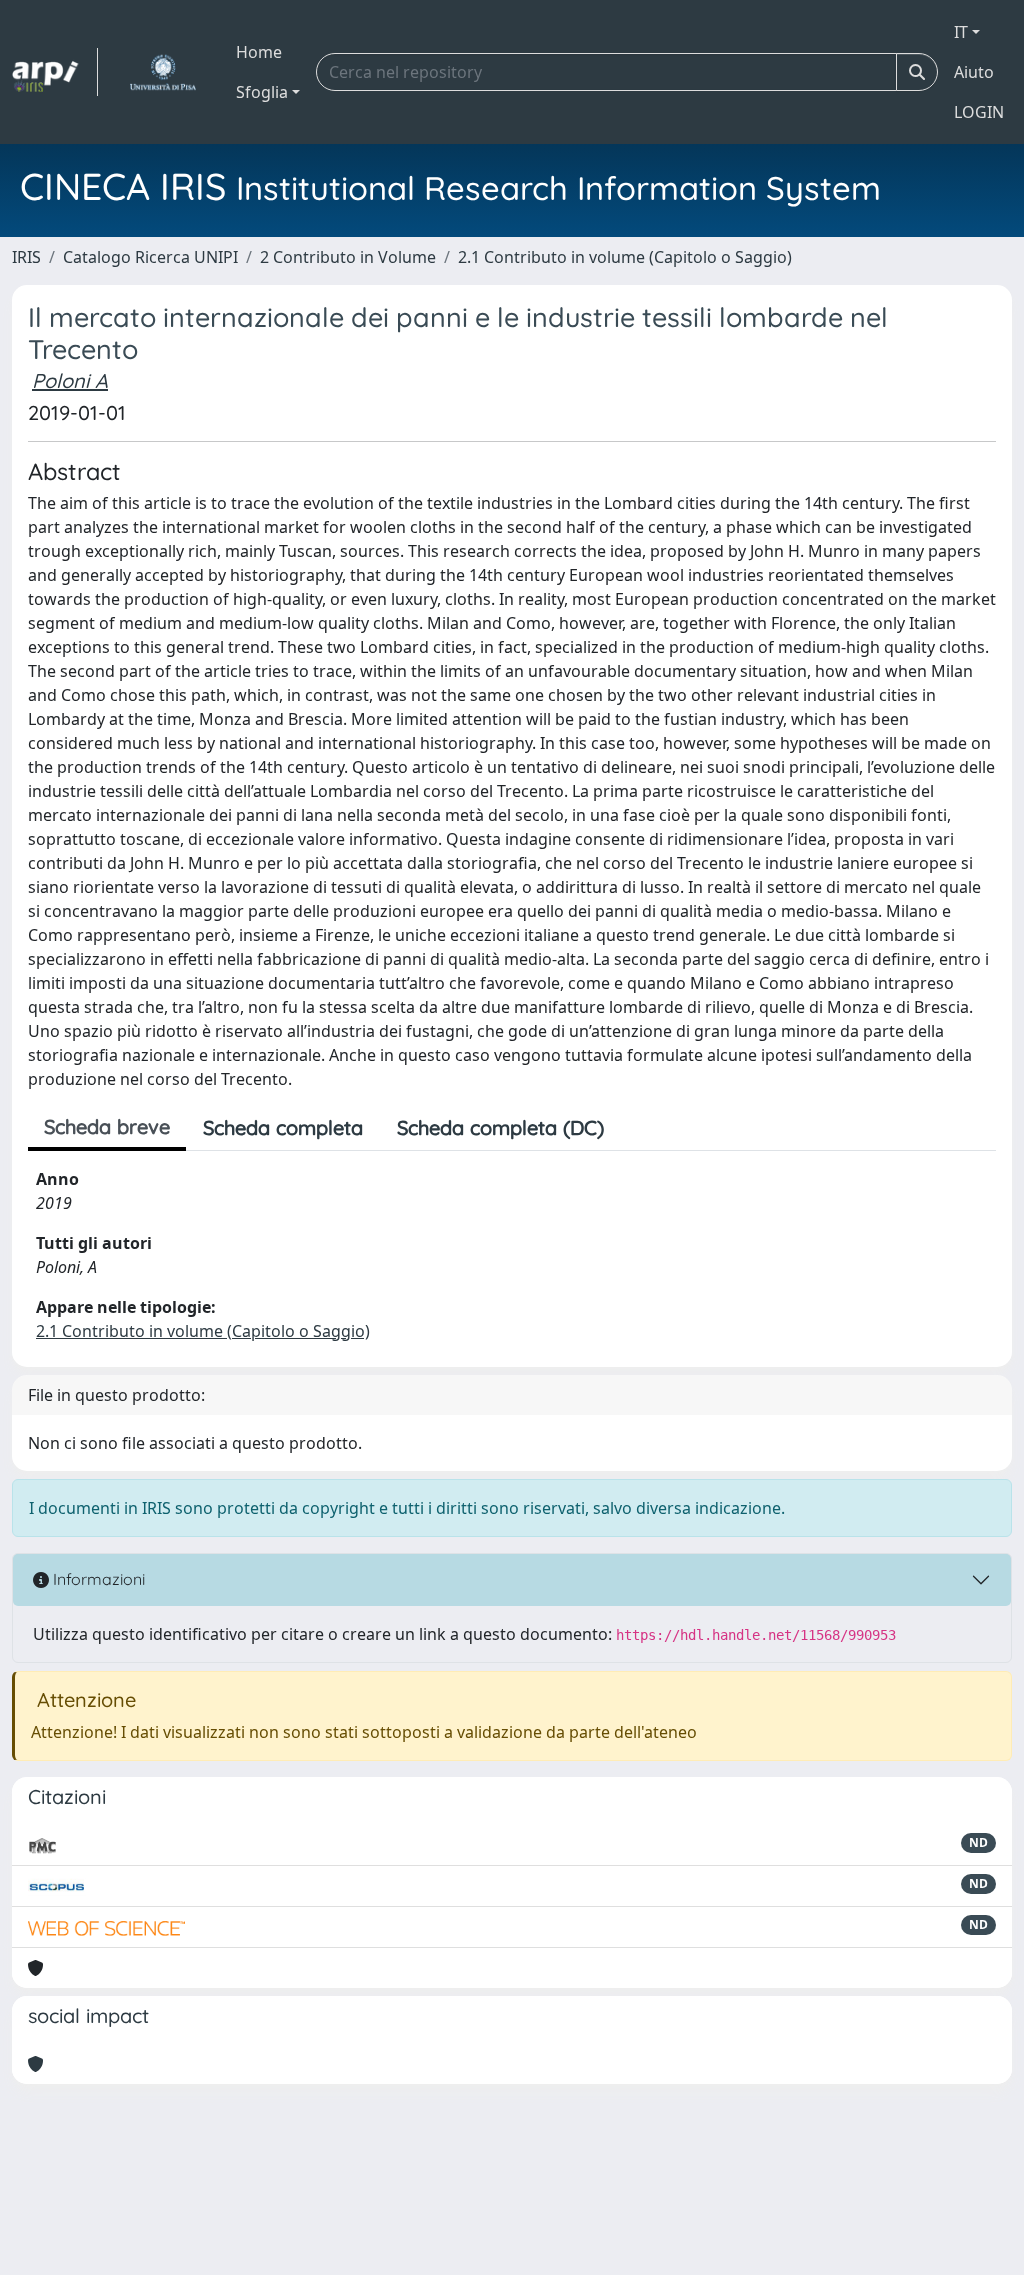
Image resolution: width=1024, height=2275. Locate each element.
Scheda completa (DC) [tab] (500, 1127)
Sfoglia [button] (262, 92)
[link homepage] (55, 72)
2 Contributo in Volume (348, 257)
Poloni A (70, 380)
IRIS (26, 257)
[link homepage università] (162, 72)
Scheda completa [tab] (283, 1127)
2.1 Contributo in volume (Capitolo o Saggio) (625, 257)
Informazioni (97, 1579)
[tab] (638, 1128)
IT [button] (961, 32)
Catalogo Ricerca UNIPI (150, 257)
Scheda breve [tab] (107, 1126)
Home (259, 52)
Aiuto (974, 72)
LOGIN (979, 112)
